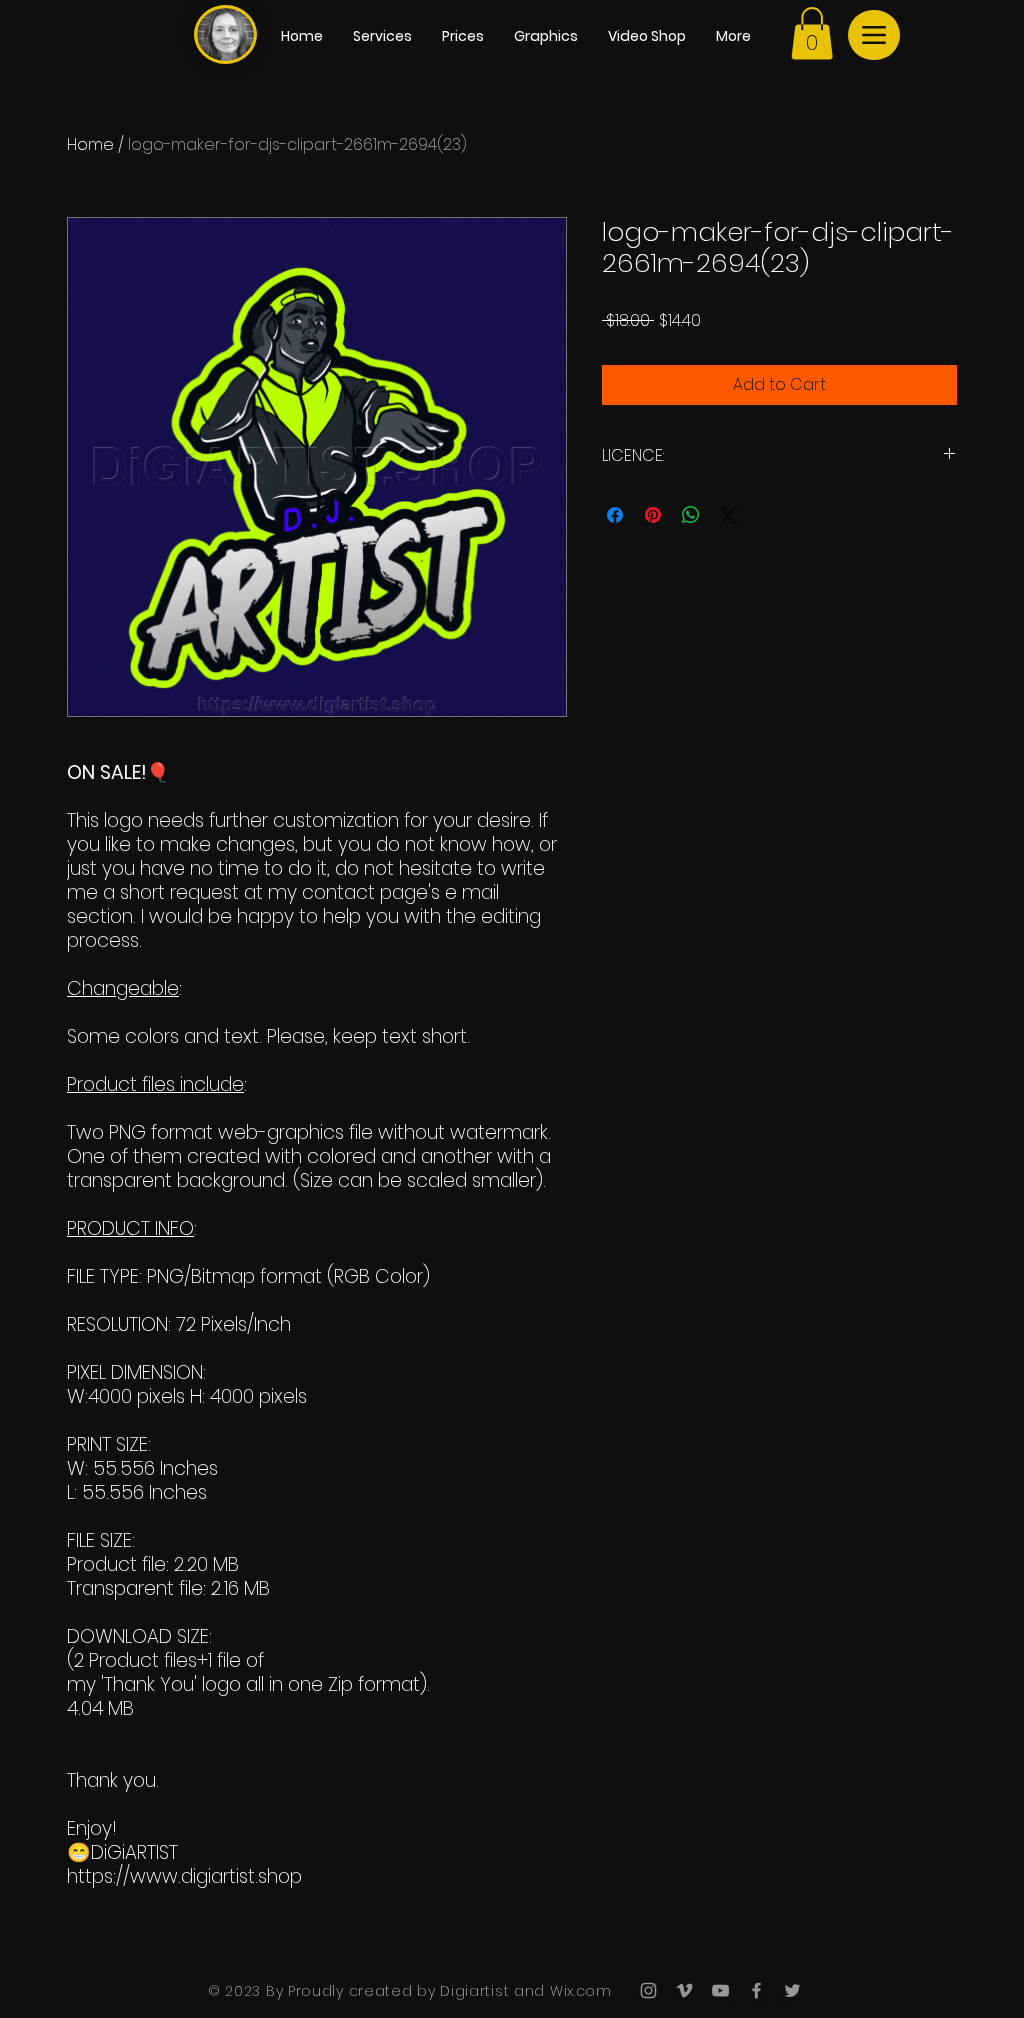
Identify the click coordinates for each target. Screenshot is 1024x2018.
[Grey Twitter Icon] (792, 1990)
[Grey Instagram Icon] (648, 1990)
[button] (812, 33)
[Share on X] (729, 515)
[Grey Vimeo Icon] (684, 1990)
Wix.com (578, 1991)
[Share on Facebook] (615, 515)
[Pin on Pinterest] (653, 515)
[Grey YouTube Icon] (720, 1990)
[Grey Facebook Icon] (756, 1990)
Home (90, 144)
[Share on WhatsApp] (691, 515)
